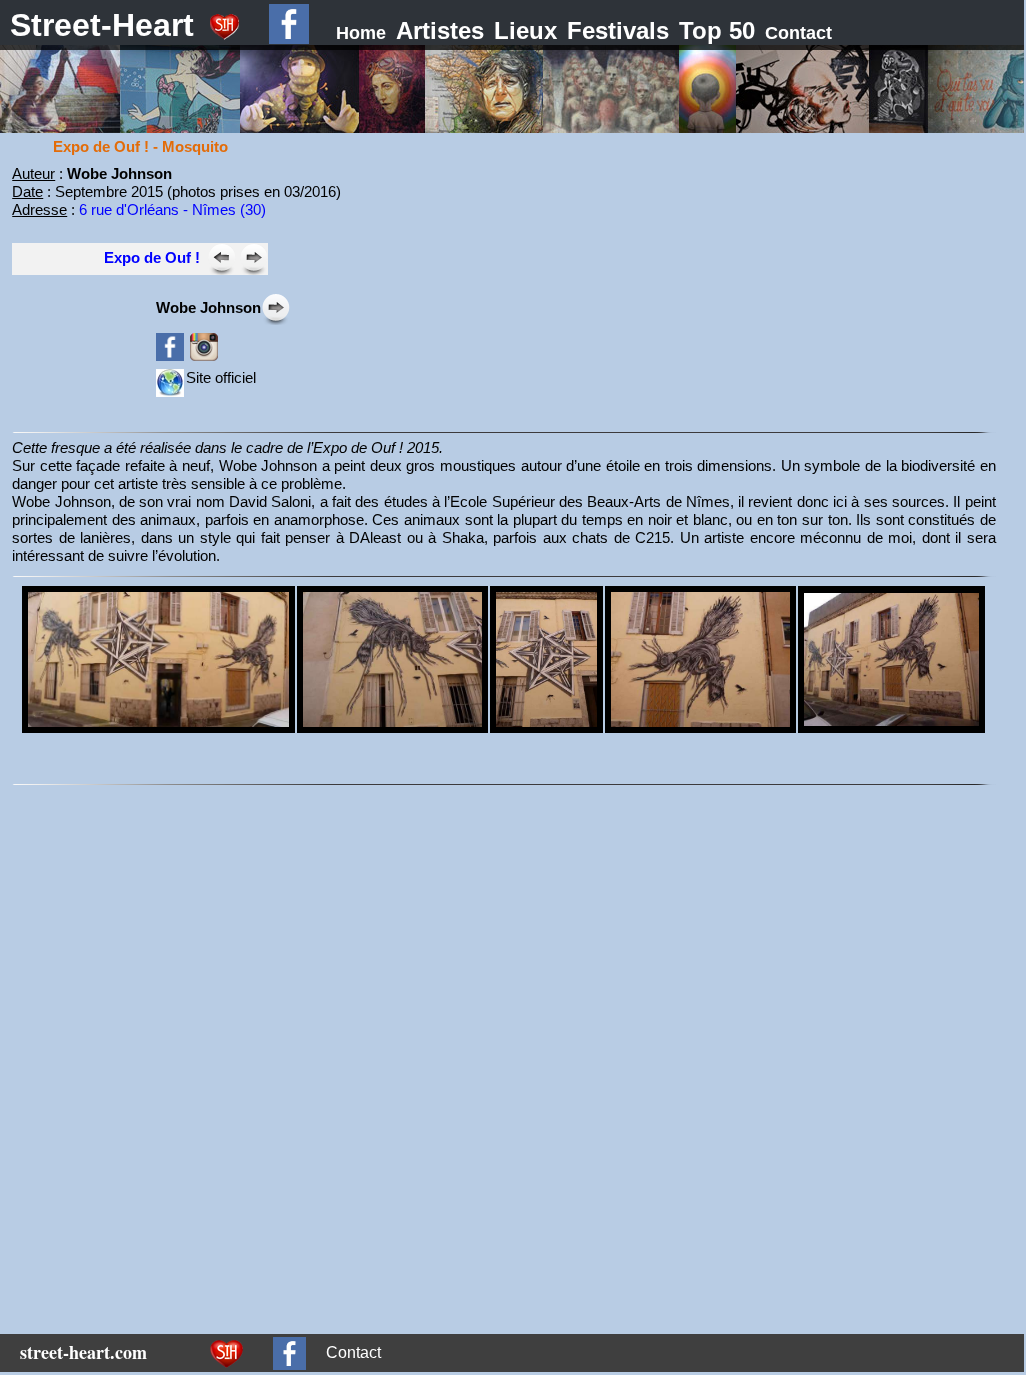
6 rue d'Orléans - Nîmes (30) (172, 209)
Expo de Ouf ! (152, 257)
